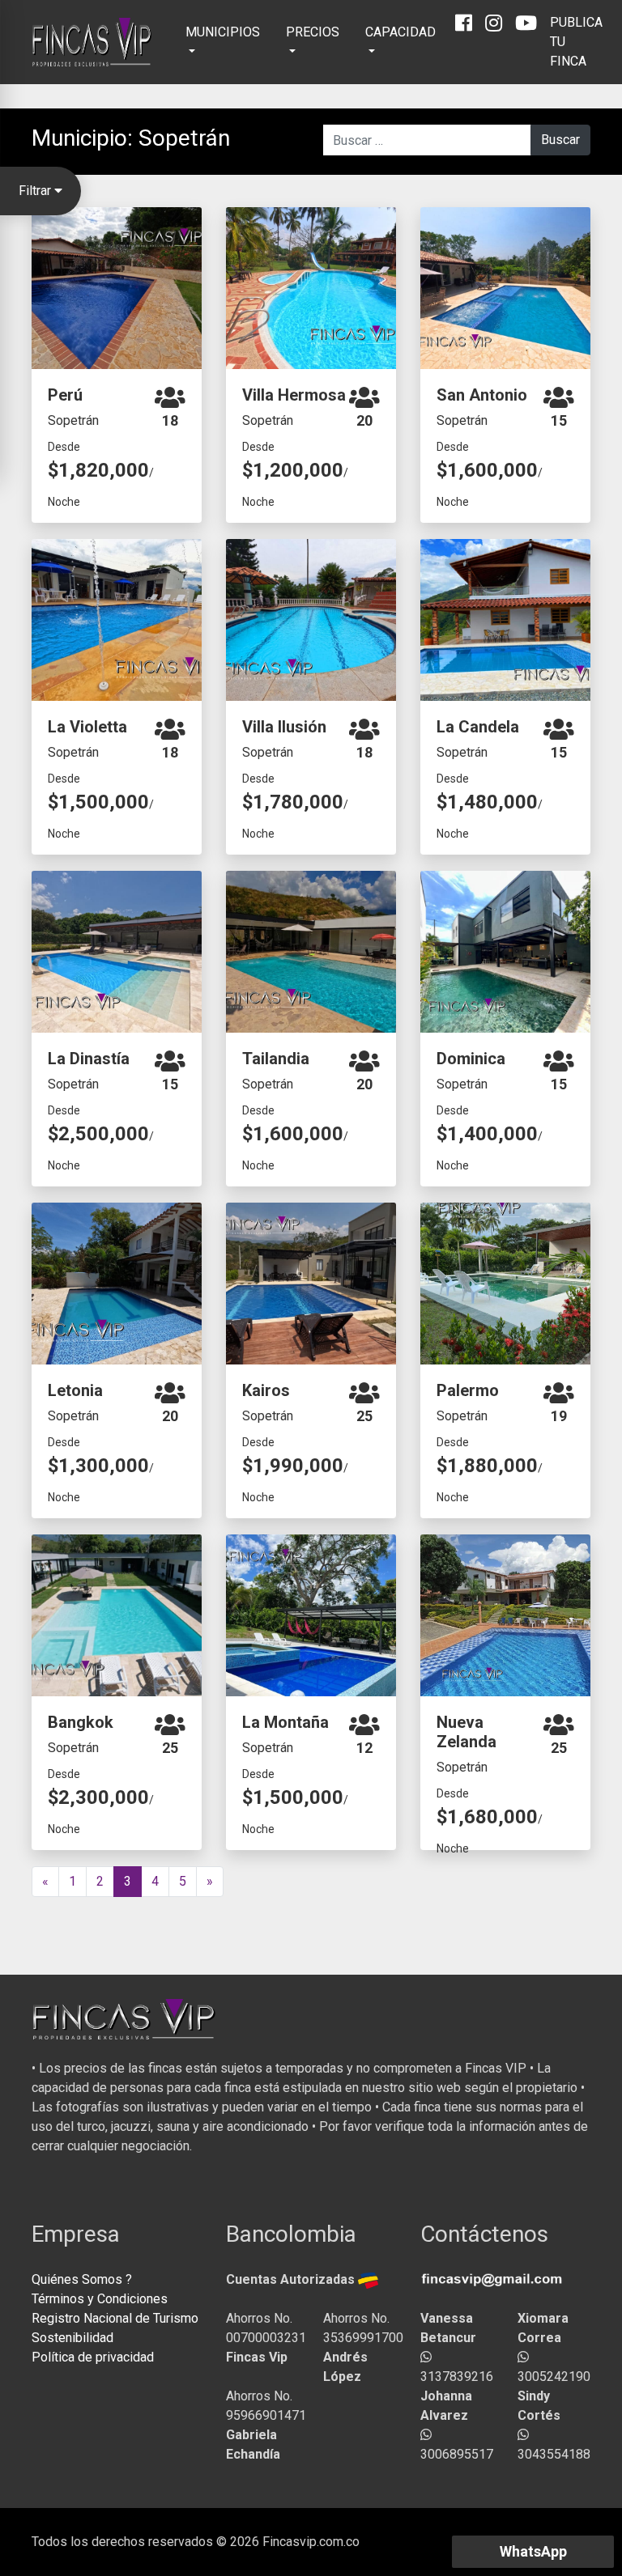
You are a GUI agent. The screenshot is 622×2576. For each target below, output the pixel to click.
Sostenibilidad (72, 2338)
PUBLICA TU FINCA (576, 42)
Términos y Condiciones (100, 2299)
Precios (313, 32)
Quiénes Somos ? (82, 2279)
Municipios (223, 32)
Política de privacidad (93, 2357)
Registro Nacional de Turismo (115, 2318)
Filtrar (36, 191)
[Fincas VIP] (92, 42)
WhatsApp (533, 2551)
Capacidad (400, 32)
